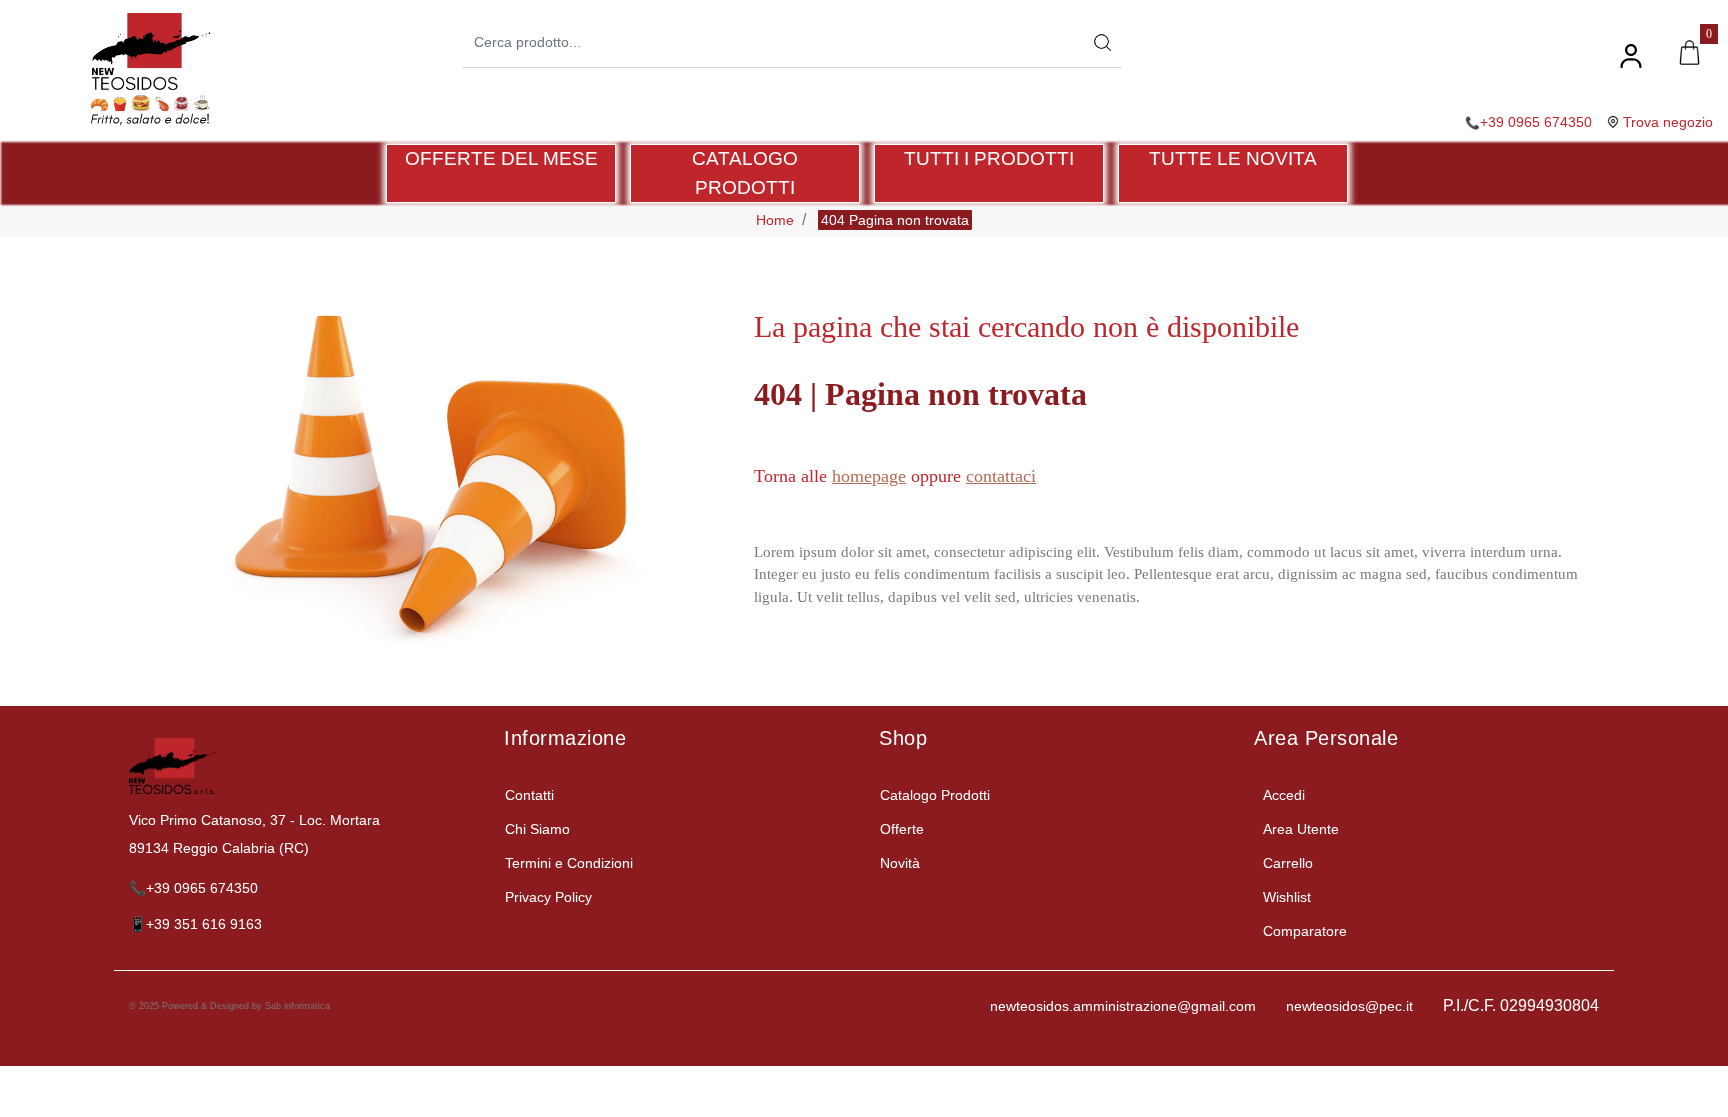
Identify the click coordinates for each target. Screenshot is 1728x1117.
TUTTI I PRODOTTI (989, 158)
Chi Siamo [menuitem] (537, 829)
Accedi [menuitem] (1284, 795)
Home (775, 220)
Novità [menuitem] (900, 863)
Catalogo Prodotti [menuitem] (935, 795)
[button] (1102, 42)
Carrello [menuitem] (1288, 863)
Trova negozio (1668, 122)
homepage (869, 476)
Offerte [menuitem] (902, 829)
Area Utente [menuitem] (1301, 829)
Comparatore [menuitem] (1305, 931)
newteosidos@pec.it (1349, 1006)
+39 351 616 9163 (204, 924)
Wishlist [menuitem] (1287, 897)
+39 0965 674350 (1536, 122)
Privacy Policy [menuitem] (548, 897)
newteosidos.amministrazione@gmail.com (1123, 1006)
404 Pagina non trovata (895, 220)
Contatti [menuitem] (529, 795)
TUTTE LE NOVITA (1233, 158)
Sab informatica (297, 1006)
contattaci (1001, 476)
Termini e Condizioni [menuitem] (569, 863)
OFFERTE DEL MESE (501, 158)
